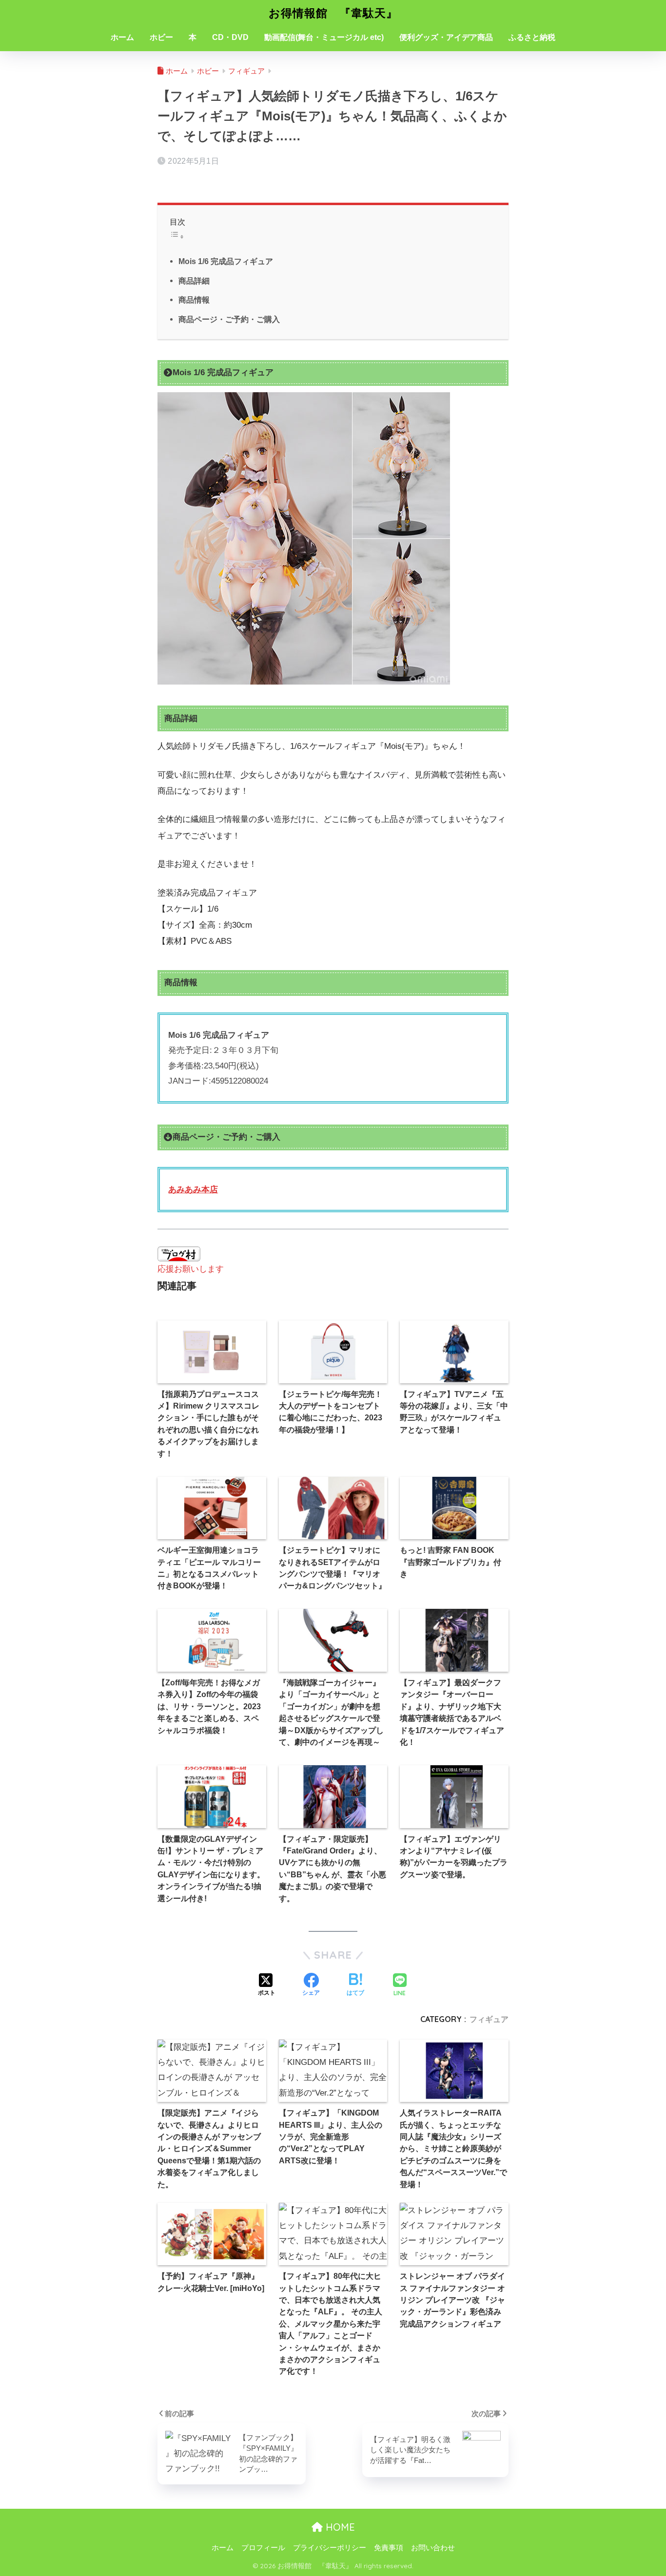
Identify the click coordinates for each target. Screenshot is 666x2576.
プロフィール (263, 2548)
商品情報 (194, 300)
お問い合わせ (433, 2548)
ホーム (122, 37)
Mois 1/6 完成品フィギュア (226, 261)
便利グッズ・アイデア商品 (446, 37)
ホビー (161, 37)
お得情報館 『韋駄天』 (333, 13)
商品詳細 (194, 281)
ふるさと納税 (532, 37)
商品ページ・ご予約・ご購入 (229, 319)
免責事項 (389, 2548)
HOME (339, 2527)
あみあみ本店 (193, 1190)
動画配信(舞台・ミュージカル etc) (324, 37)
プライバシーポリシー (330, 2548)
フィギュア (489, 2019)
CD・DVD (230, 37)
